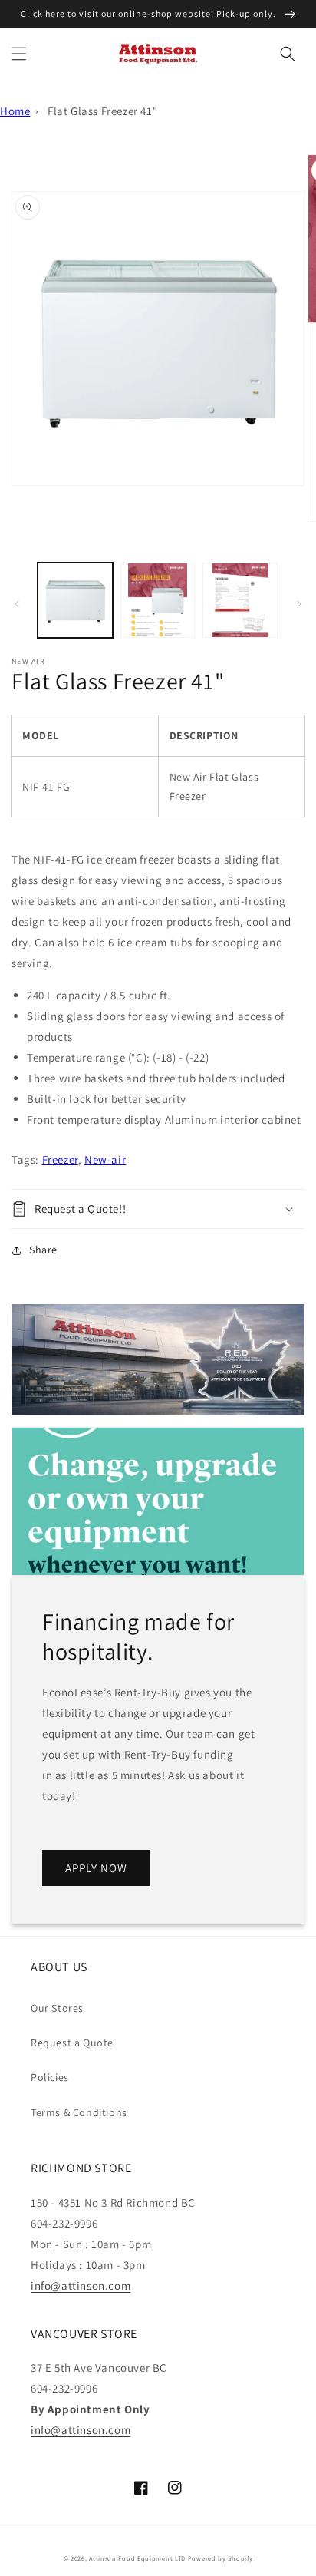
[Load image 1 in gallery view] (75, 600)
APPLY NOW (96, 1868)
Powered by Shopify (221, 2558)
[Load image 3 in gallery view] (240, 600)
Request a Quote (72, 2043)
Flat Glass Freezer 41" (102, 111)
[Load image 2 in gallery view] (158, 600)
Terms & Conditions (79, 2112)
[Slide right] (299, 604)
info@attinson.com (81, 2285)
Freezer (60, 1159)
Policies (50, 2077)
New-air (105, 1159)
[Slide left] (17, 604)
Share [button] (43, 1250)
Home (15, 111)
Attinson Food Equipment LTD (137, 2558)
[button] (19, 54)
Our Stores (57, 2008)
